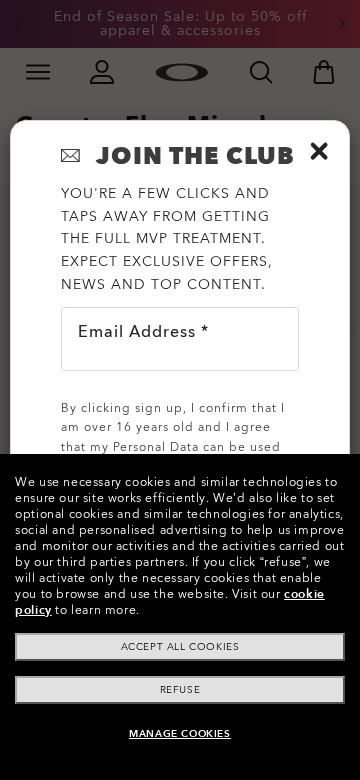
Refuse (180, 690)
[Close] (319, 151)
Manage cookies (179, 734)
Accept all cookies (180, 647)
